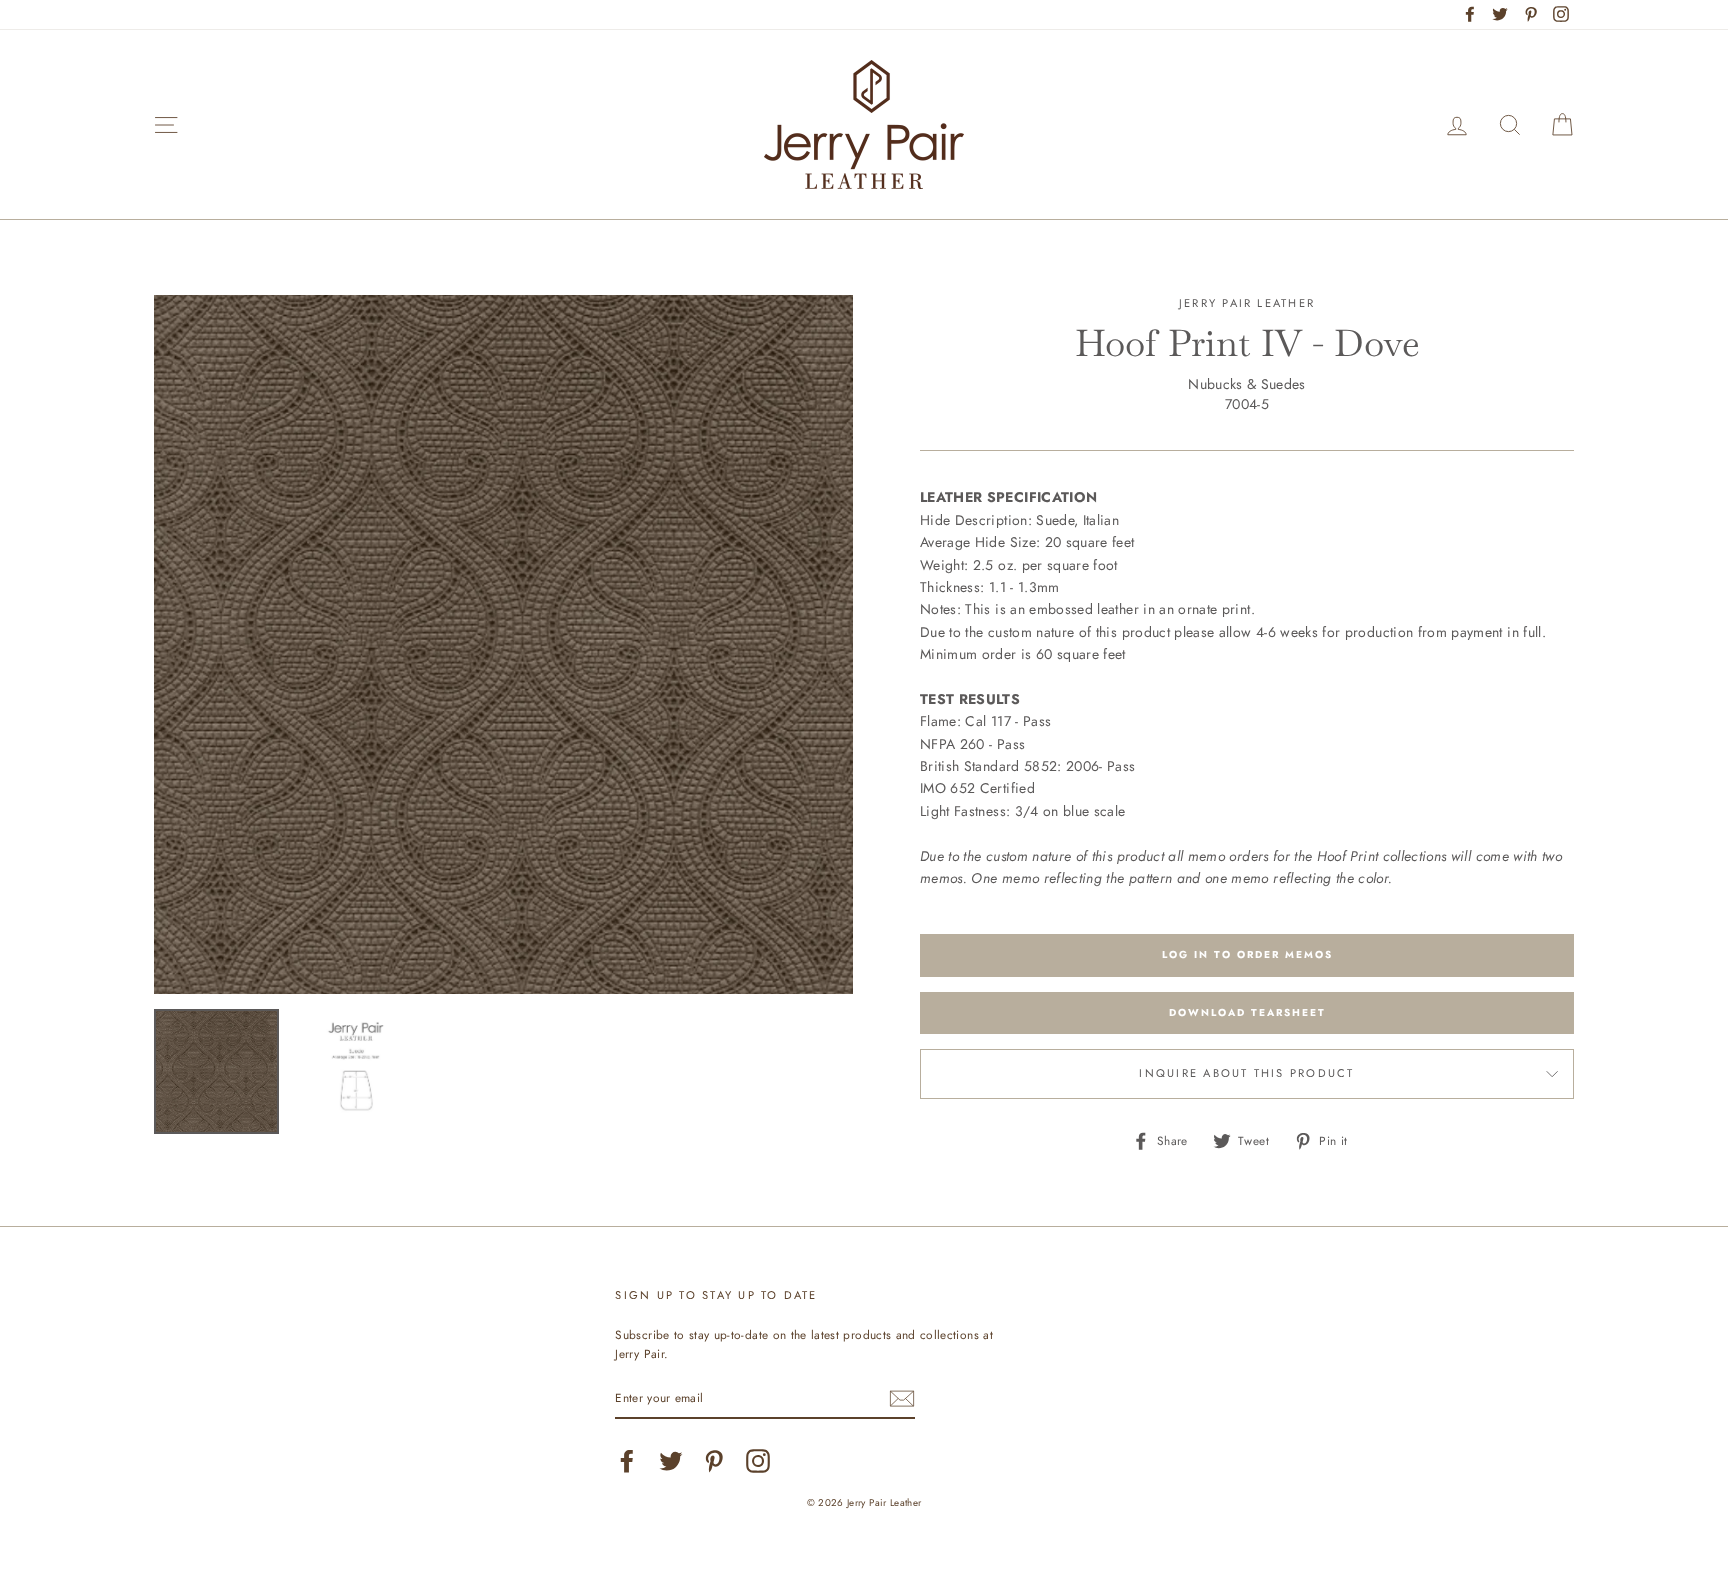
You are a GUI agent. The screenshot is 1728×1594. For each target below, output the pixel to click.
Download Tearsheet (1247, 1012)
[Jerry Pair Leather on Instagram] (758, 1461)
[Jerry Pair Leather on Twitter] (671, 1461)
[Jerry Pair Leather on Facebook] (627, 1461)
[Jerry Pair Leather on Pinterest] (714, 1461)
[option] (503, 644)
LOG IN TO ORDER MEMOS (1247, 954)
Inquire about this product (1246, 1073)
